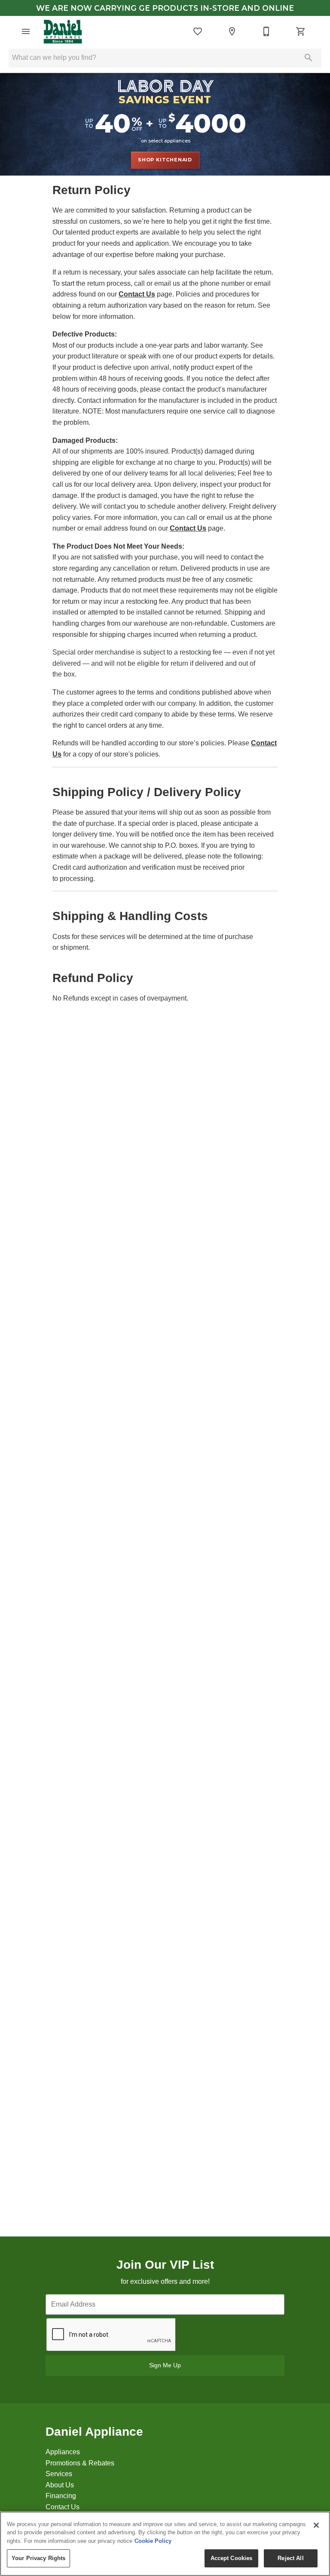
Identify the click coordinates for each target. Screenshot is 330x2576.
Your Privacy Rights (38, 2558)
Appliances (63, 2452)
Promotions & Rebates (80, 2463)
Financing (61, 2496)
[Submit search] (309, 58)
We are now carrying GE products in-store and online (165, 8)
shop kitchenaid (165, 160)
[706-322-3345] (266, 31)
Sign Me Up (165, 2365)
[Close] (316, 2525)
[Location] (232, 31)
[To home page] (63, 31)
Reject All (290, 2558)
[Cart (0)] (301, 31)
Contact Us (137, 294)
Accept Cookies (232, 2558)
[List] (198, 31)
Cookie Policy (153, 2541)
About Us (60, 2485)
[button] (26, 31)
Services (59, 2474)
